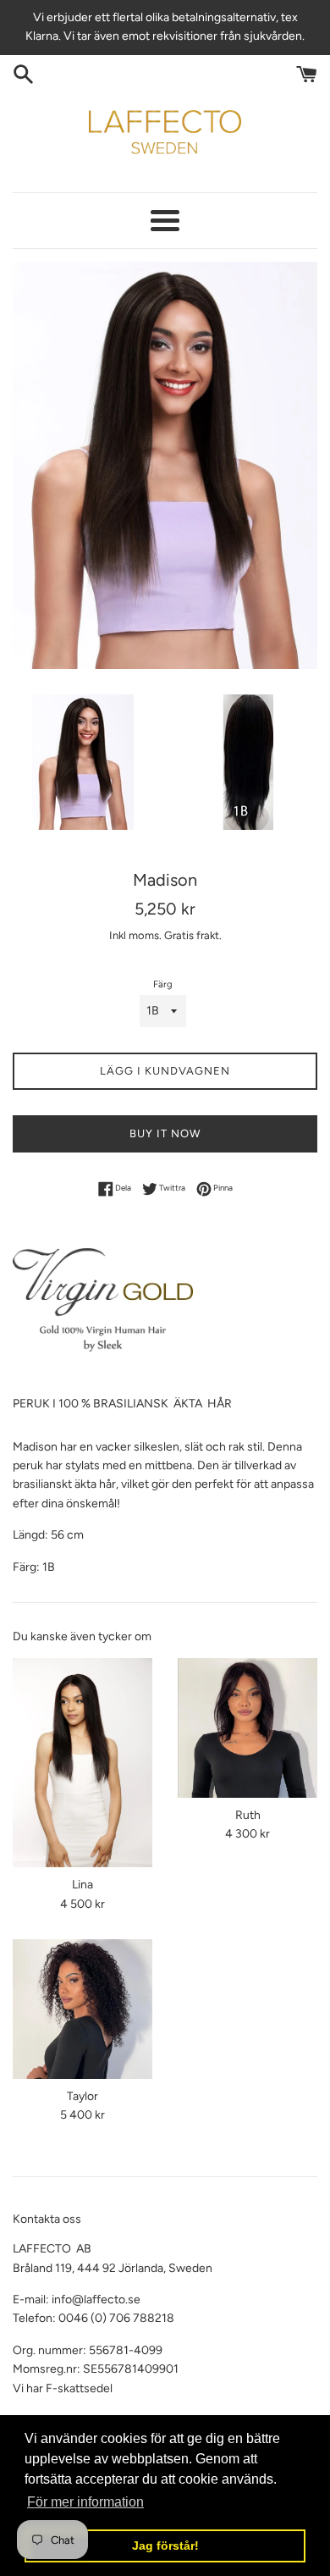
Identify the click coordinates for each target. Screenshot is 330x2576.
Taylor (82, 2096)
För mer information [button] (85, 2502)
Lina (82, 1885)
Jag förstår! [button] (165, 2546)
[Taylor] (82, 2009)
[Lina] (82, 1763)
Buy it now (165, 1133)
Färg (163, 984)
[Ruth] (247, 1728)
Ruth (248, 1815)
